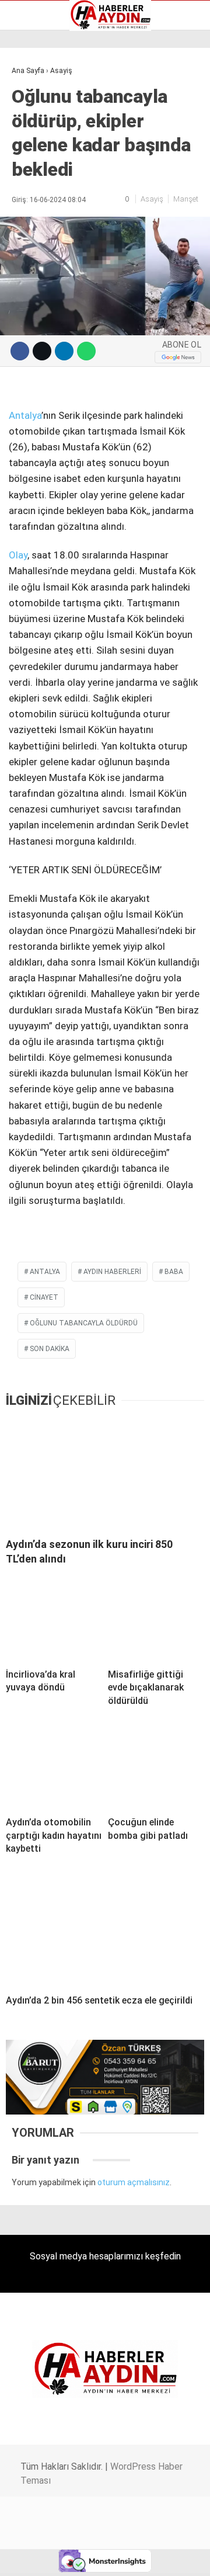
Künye (29, 164)
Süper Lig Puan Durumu (61, 189)
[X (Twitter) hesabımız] (67, 2557)
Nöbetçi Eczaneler (52, 176)
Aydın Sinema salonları (60, 115)
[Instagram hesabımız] (101, 2557)
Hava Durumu (43, 140)
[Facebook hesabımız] (35, 2557)
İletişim (31, 152)
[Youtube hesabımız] (133, 2557)
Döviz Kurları (40, 127)
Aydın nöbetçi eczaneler (62, 103)
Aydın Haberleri (45, 91)
